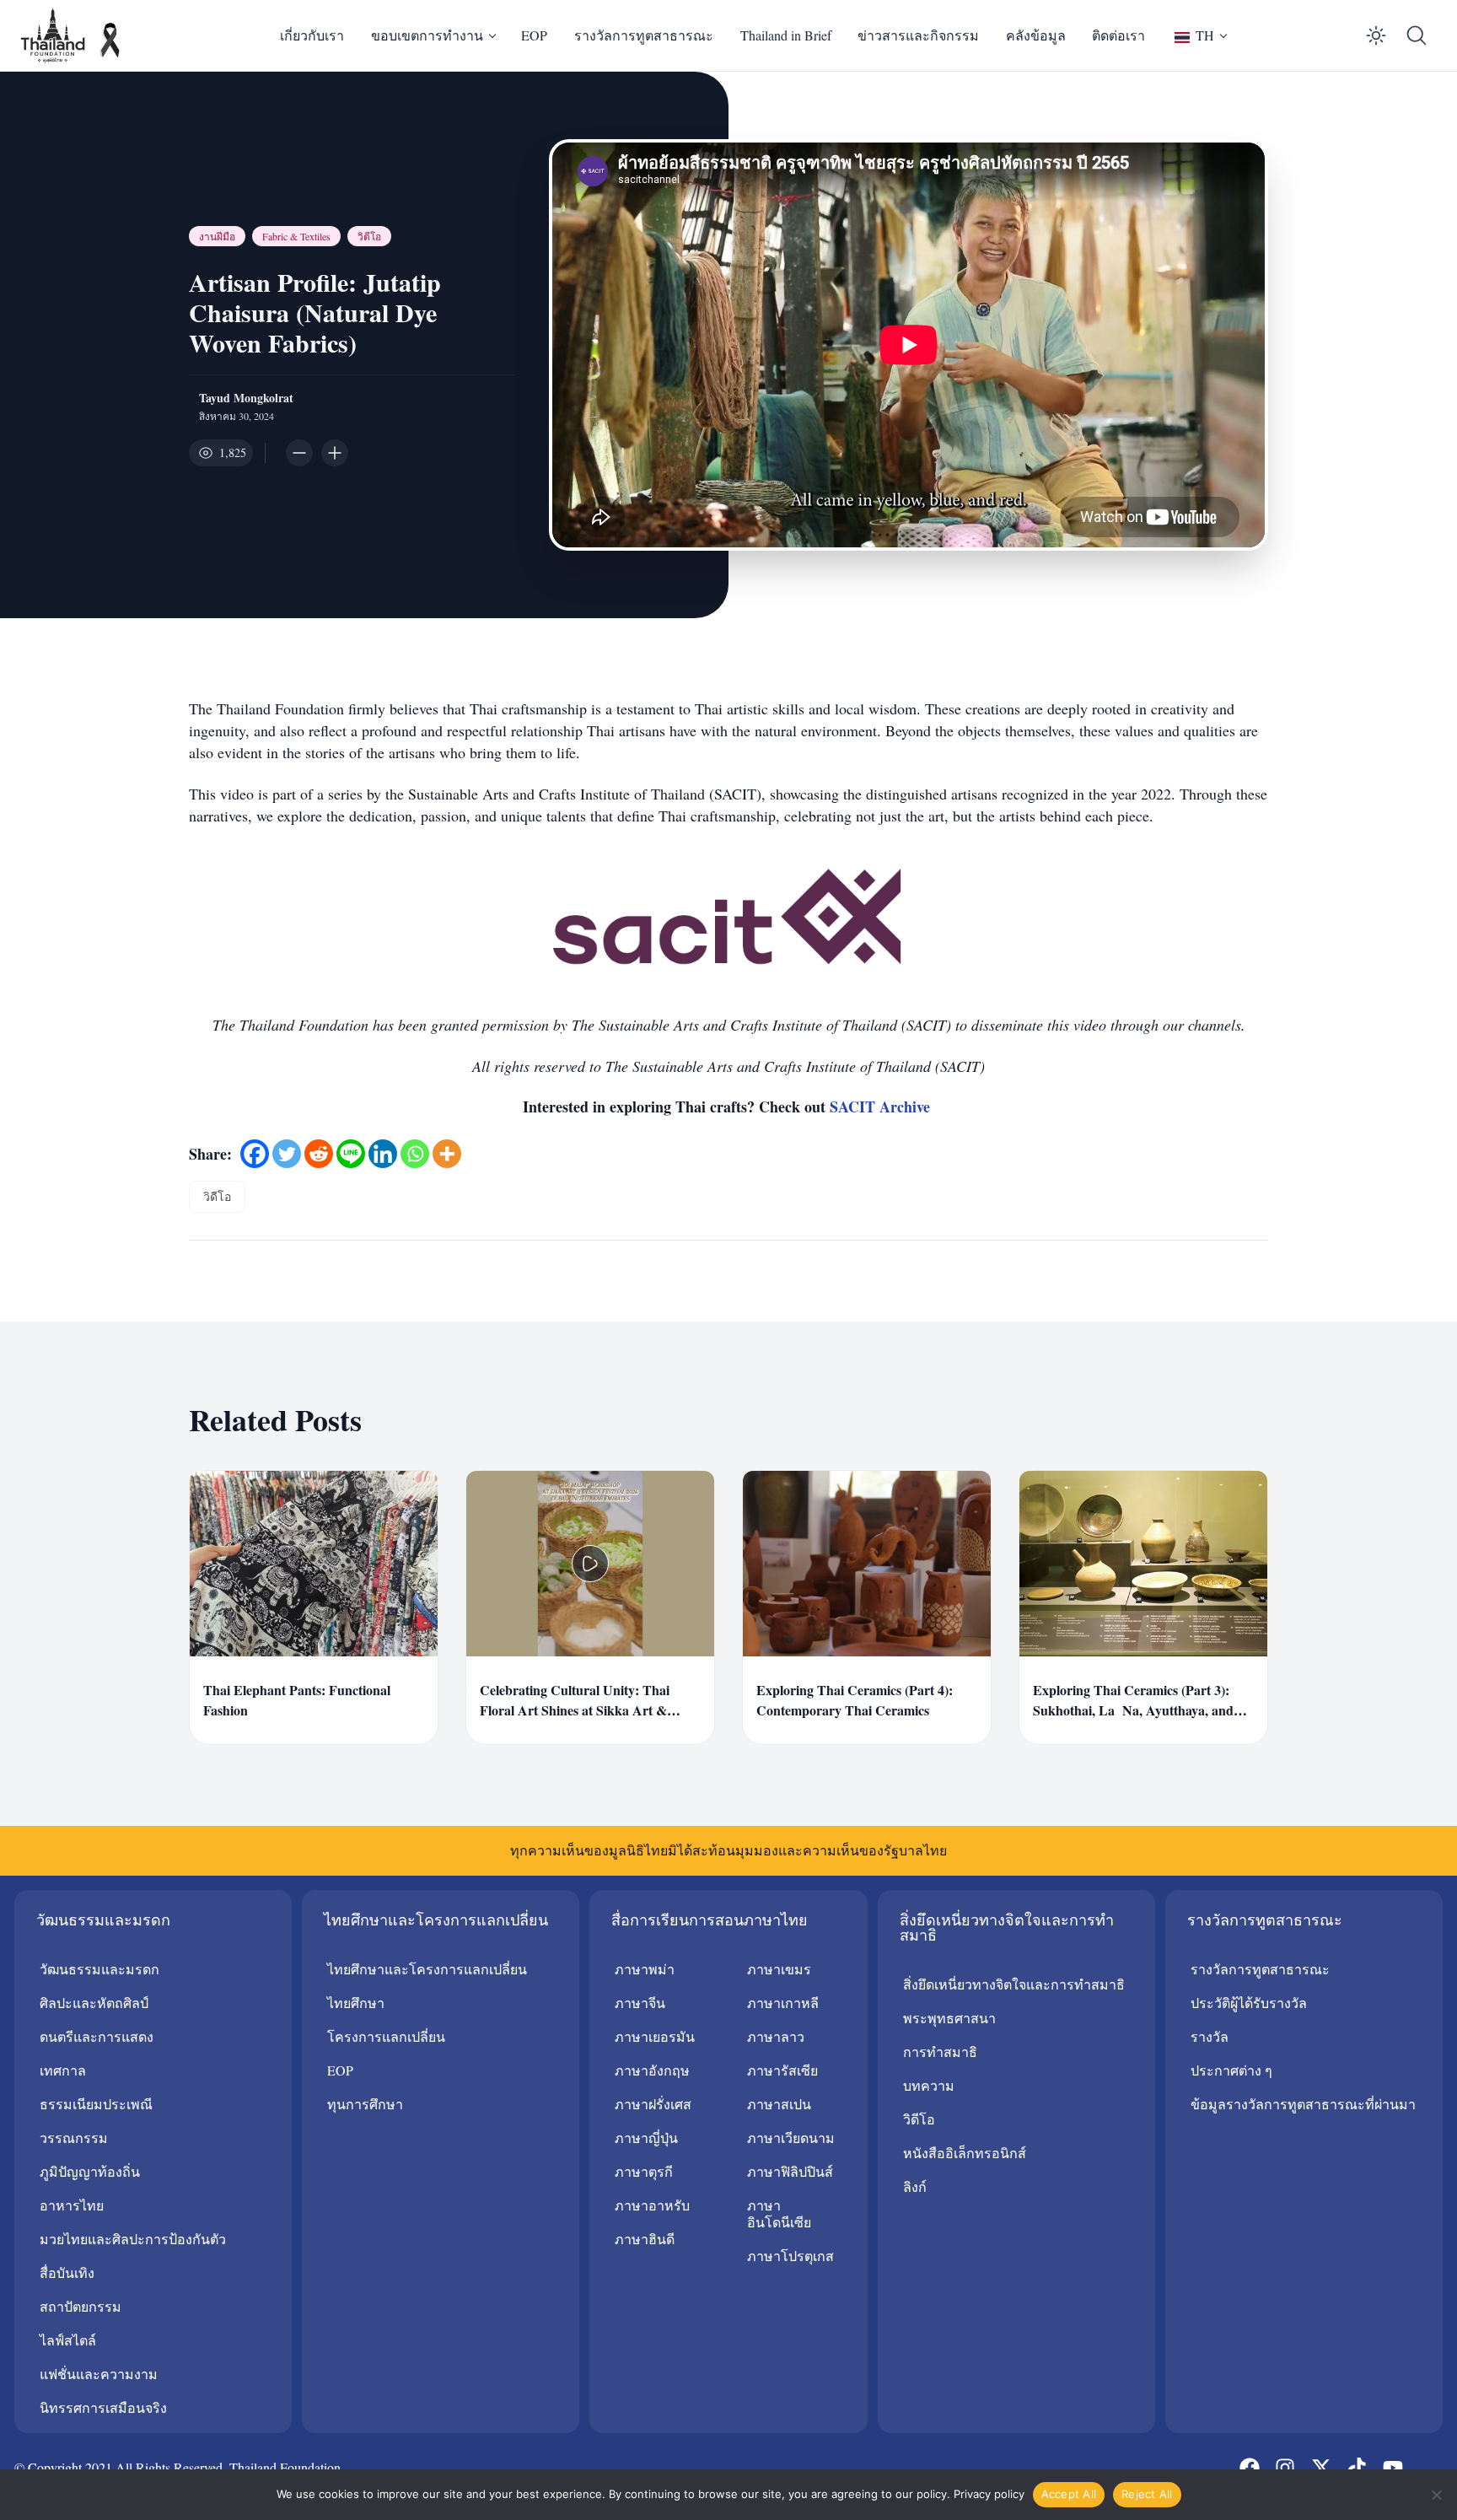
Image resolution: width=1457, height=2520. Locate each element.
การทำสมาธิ (940, 2052)
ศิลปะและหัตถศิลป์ (94, 2003)
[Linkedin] (383, 1154)
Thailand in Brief (786, 35)
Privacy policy (989, 2494)
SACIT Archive (882, 1107)
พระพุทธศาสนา (949, 2018)
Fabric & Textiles (296, 236)
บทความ (929, 2085)
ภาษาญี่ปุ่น (646, 2138)
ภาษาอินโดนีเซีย (779, 2213)
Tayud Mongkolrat (246, 398)
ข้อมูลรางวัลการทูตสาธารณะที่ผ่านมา (1303, 2104)
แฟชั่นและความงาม (99, 2374)
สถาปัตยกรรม (81, 2306)
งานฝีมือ (217, 236)
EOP (534, 35)
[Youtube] (1392, 2467)
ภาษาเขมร (779, 1969)
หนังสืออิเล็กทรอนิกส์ (965, 2153)
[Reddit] (319, 1154)
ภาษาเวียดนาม (791, 2138)
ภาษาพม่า (645, 1969)
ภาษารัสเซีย (782, 2070)
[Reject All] (1436, 2495)
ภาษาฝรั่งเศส (653, 2104)
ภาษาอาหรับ (652, 2205)
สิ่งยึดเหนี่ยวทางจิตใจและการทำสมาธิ (1014, 1984)
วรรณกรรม (74, 2138)
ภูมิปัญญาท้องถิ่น (90, 2171)
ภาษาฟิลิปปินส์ (790, 2171)
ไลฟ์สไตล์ (68, 2340)
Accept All (1069, 2494)
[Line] (351, 1154)
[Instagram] (1285, 2467)
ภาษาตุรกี (644, 2171)
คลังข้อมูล (1036, 35)
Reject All (1147, 2494)
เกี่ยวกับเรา (312, 35)
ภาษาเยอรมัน (655, 2036)
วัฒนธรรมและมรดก (99, 1969)
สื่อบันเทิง (67, 2272)
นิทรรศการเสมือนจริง (103, 2407)
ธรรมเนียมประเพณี (96, 2104)
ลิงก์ (915, 2186)
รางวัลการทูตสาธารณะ (644, 35)
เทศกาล (63, 2070)
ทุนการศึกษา (365, 2104)
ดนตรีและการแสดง (97, 2036)
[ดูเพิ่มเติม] (447, 1154)
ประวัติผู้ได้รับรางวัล (1249, 2003)
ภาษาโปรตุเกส (790, 2256)
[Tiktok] (1357, 2467)
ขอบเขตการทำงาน (427, 35)
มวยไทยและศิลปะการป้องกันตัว (133, 2239)
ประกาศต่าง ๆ (1231, 2070)
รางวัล (1210, 2036)
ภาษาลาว (776, 2036)
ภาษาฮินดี (645, 2239)
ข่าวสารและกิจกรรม (918, 35)
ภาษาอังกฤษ (652, 2070)
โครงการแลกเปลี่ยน (386, 2036)
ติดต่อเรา (1118, 35)
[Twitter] (287, 1154)
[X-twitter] (1321, 2467)
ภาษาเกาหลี (783, 2003)
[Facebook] (255, 1154)
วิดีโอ (369, 236)
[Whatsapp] (415, 1154)
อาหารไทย (72, 2205)
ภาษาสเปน (779, 2104)
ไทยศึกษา (356, 2003)
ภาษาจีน (640, 2003)
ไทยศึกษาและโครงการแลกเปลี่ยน (427, 1969)
